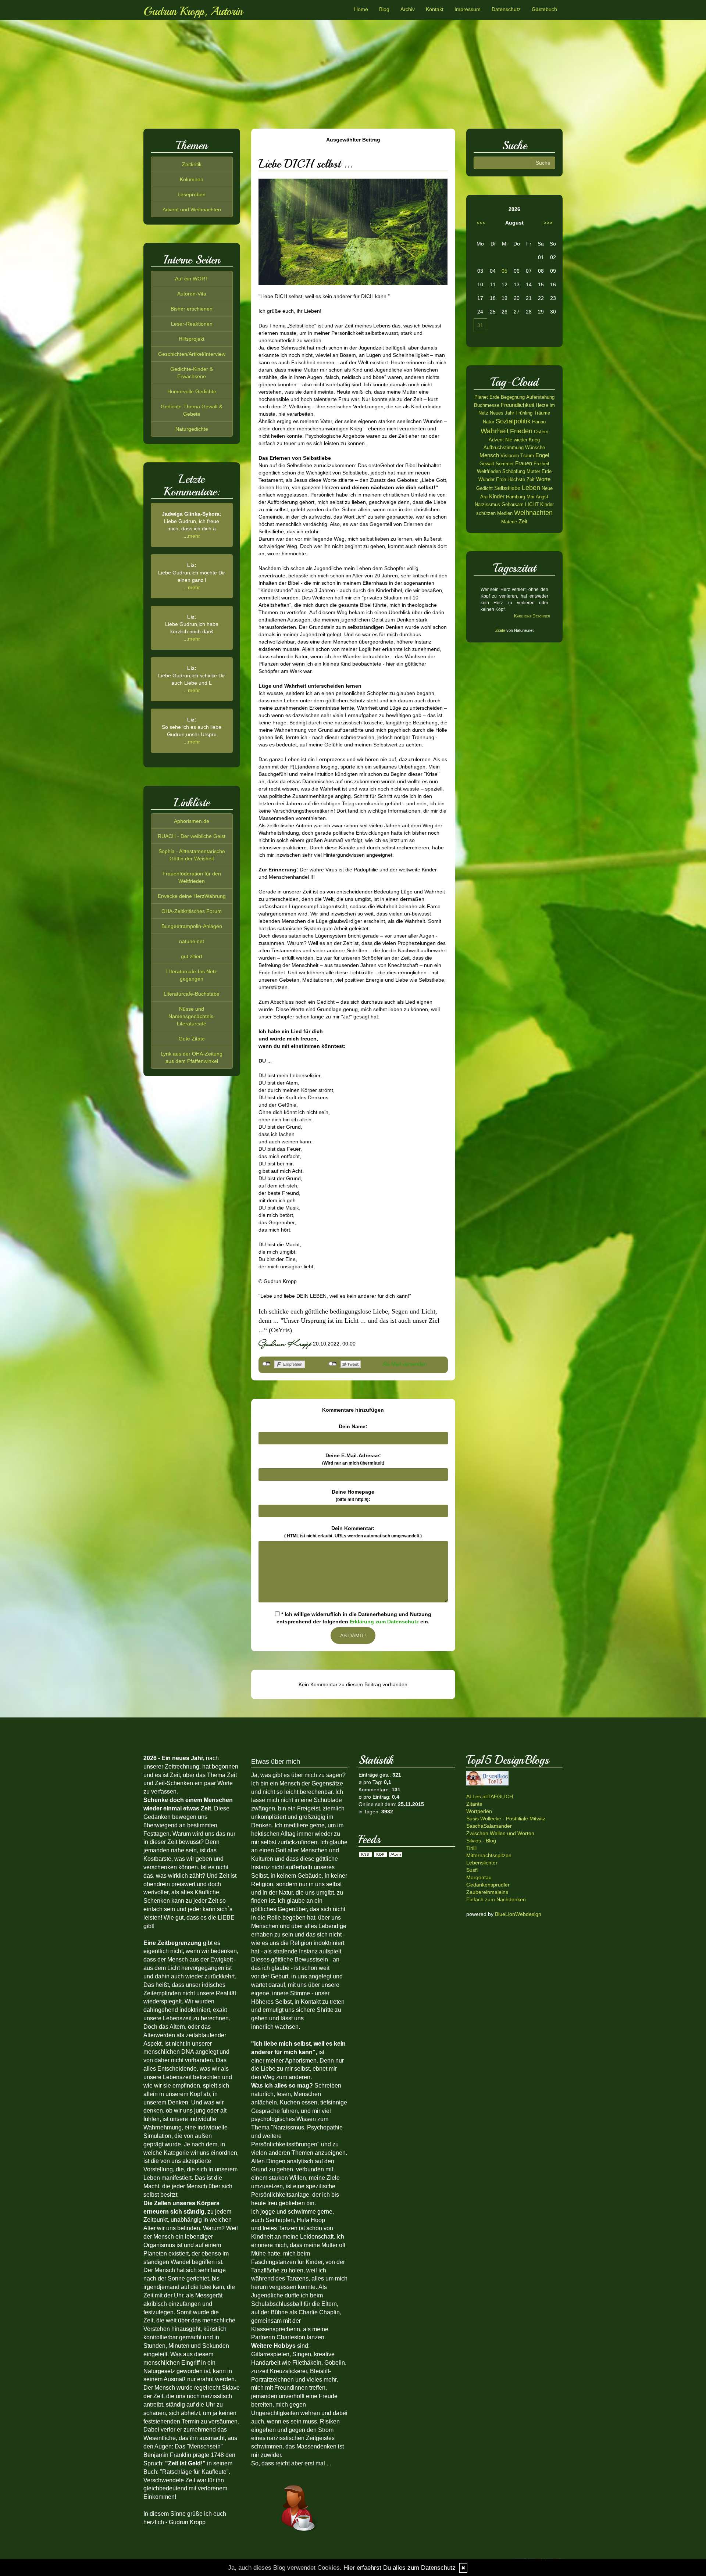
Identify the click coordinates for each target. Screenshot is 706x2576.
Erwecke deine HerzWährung (192, 896)
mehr (194, 536)
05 (504, 271)
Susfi (472, 1870)
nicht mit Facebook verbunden (266, 1364)
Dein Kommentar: (353, 1532)
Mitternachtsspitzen (489, 1855)
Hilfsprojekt (192, 339)
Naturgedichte (192, 429)
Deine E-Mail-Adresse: (353, 1459)
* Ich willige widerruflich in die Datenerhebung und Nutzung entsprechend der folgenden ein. (354, 1618)
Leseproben (192, 194)
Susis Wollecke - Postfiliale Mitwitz (506, 1819)
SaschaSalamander (489, 1826)
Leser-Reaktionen (192, 324)
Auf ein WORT (192, 279)
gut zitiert (192, 956)
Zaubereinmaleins (487, 1892)
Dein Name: (353, 1426)
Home (361, 9)
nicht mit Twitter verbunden (333, 1364)
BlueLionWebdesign (518, 1914)
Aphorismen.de (192, 821)
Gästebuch (544, 9)
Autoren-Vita (192, 294)
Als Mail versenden (405, 1364)
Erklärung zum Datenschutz (384, 1622)
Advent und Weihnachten (192, 209)
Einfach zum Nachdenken (496, 1899)
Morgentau (479, 1877)
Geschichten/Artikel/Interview (192, 354)
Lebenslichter (482, 1863)
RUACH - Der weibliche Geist (192, 836)
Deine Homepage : (353, 1495)
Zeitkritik (192, 164)
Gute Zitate (192, 1039)
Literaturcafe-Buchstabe (192, 994)
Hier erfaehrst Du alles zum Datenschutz (400, 2568)
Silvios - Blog (481, 1841)
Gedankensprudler (488, 1885)
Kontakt (435, 9)
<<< (481, 223)
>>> (548, 223)
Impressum (468, 9)
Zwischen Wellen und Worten (500, 1833)
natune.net (192, 941)
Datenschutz (506, 9)
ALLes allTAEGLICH (490, 1796)
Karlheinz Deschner (532, 616)
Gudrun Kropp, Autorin (193, 11)
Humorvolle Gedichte (192, 391)
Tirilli (471, 1848)
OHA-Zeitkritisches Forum (192, 911)
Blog (384, 9)
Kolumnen (192, 179)
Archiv (408, 9)
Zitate (500, 630)
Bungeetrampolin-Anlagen (192, 926)
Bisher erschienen (192, 309)
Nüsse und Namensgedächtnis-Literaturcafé (192, 1016)
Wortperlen (479, 1811)
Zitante (474, 1804)
